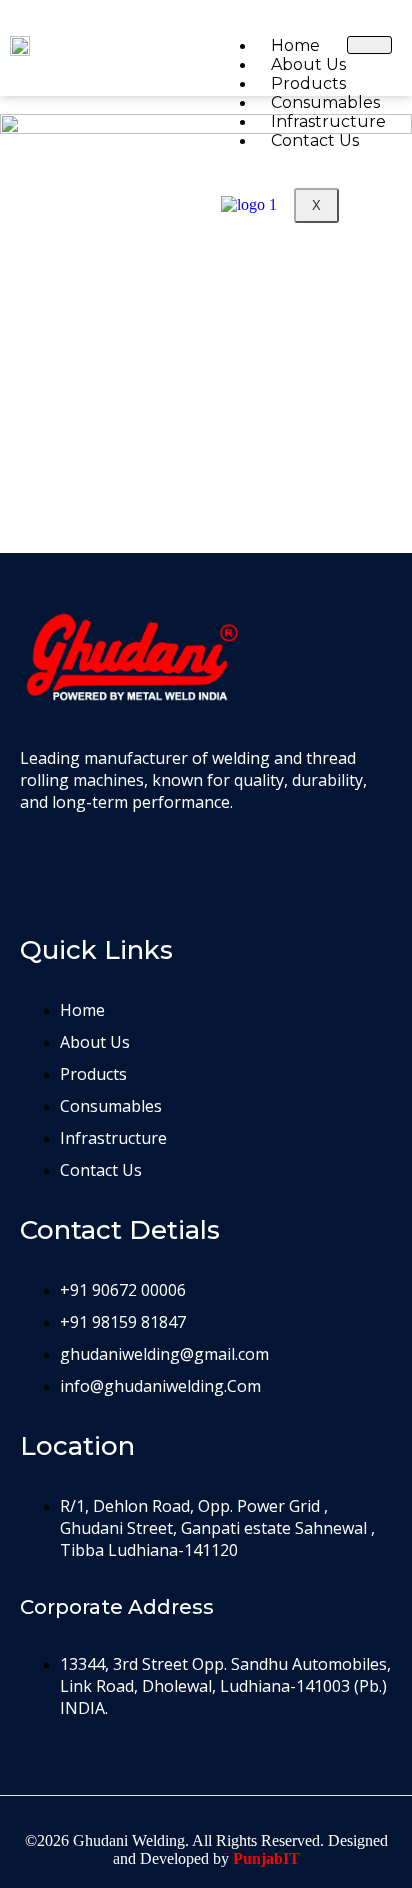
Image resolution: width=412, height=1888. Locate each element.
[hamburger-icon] (369, 45)
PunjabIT (266, 1858)
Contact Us (315, 140)
